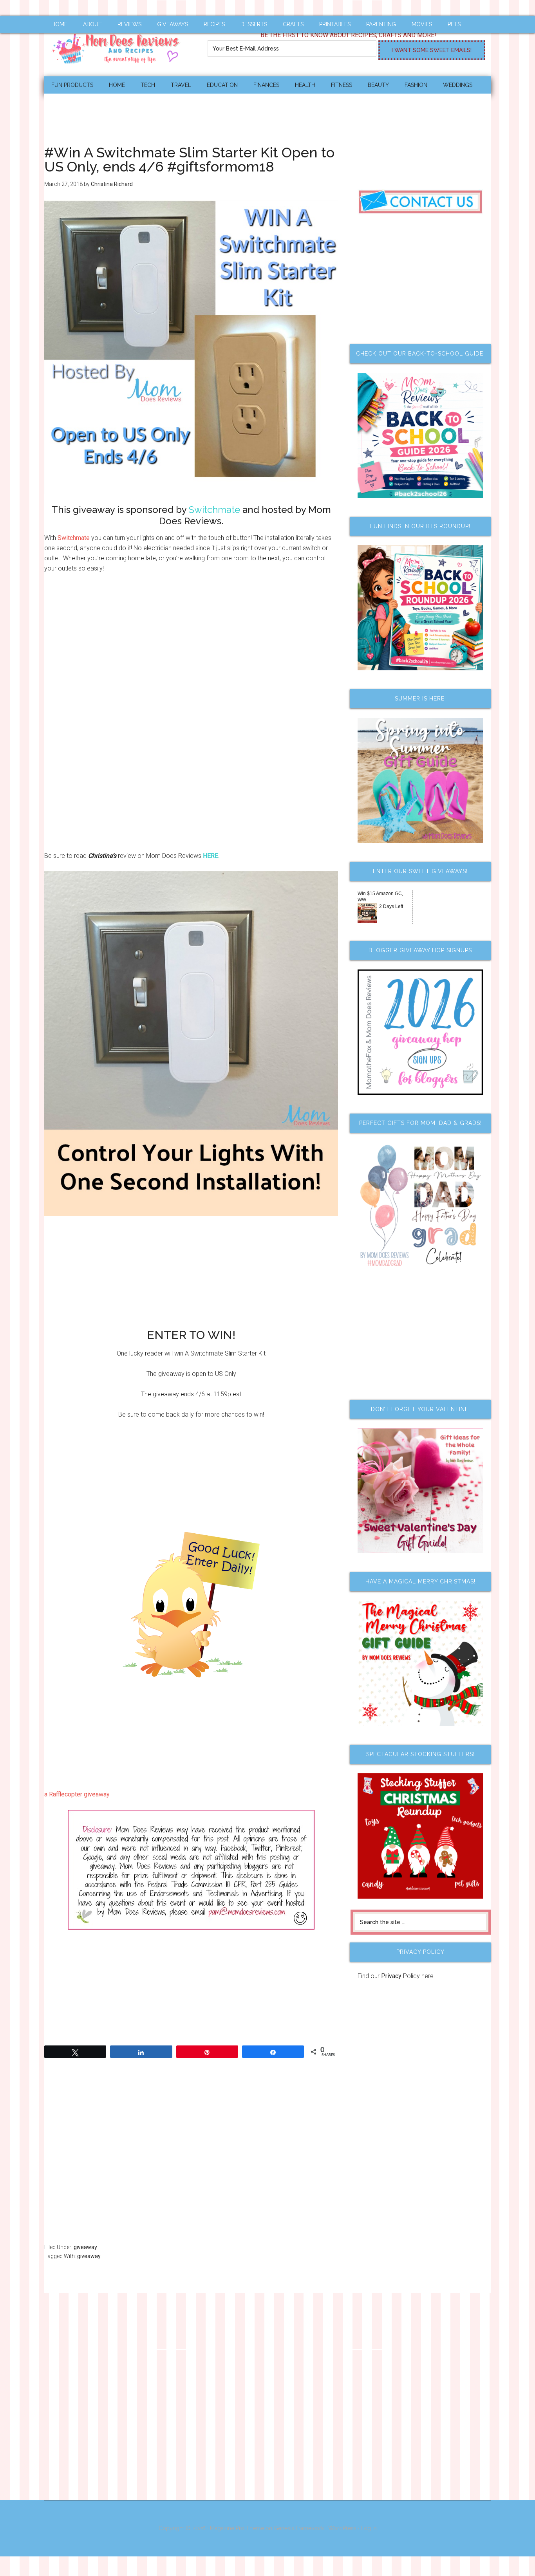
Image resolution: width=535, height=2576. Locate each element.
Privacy (391, 1976)
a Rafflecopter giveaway (77, 1794)
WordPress (342, 2528)
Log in (369, 2528)
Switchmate (74, 538)
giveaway (85, 2247)
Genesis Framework (299, 2528)
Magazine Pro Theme (237, 2528)
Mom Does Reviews (119, 46)
